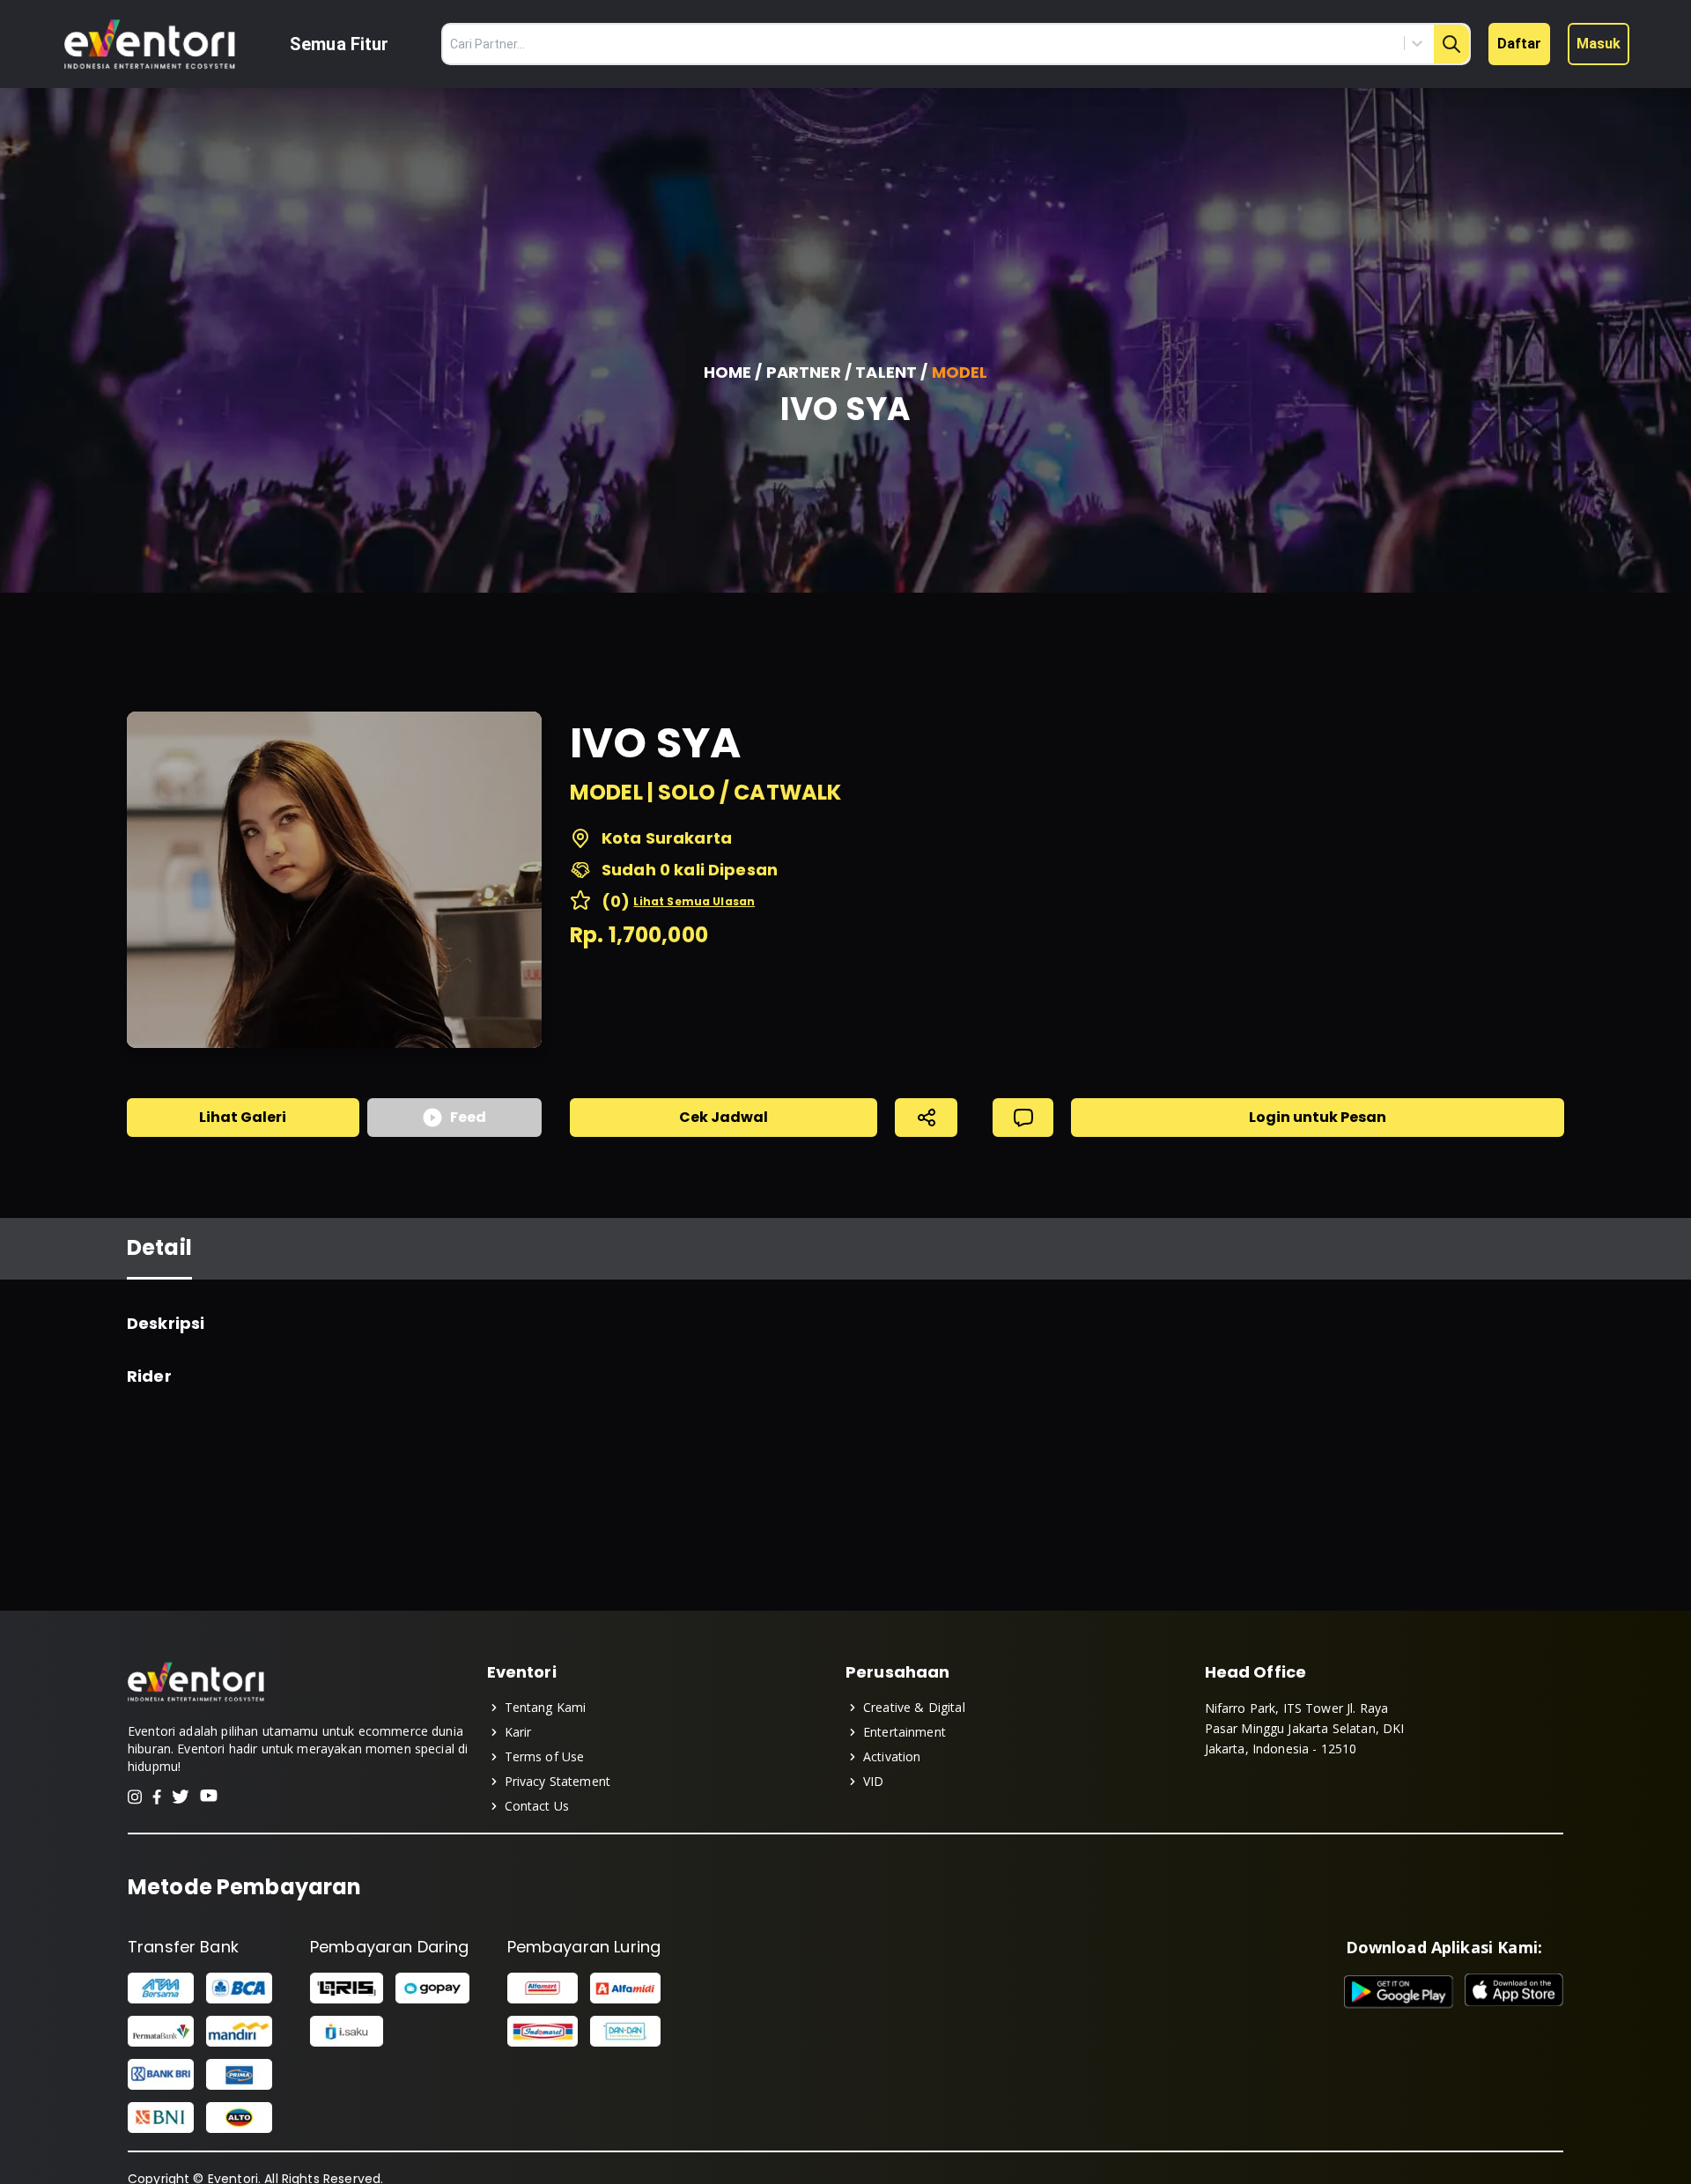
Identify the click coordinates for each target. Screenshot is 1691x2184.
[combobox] (1337, 43)
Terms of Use (545, 1756)
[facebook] (157, 1797)
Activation (892, 1756)
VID (873, 1781)
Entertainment (905, 1732)
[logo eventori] (150, 44)
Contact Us (537, 1806)
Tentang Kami (546, 1707)
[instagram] (135, 1797)
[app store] (1514, 1992)
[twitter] (181, 1797)
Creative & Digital (914, 1707)
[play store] (1399, 1992)
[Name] (1451, 44)
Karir (518, 1732)
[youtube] (209, 1797)
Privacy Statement (558, 1781)
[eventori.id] (196, 1700)
